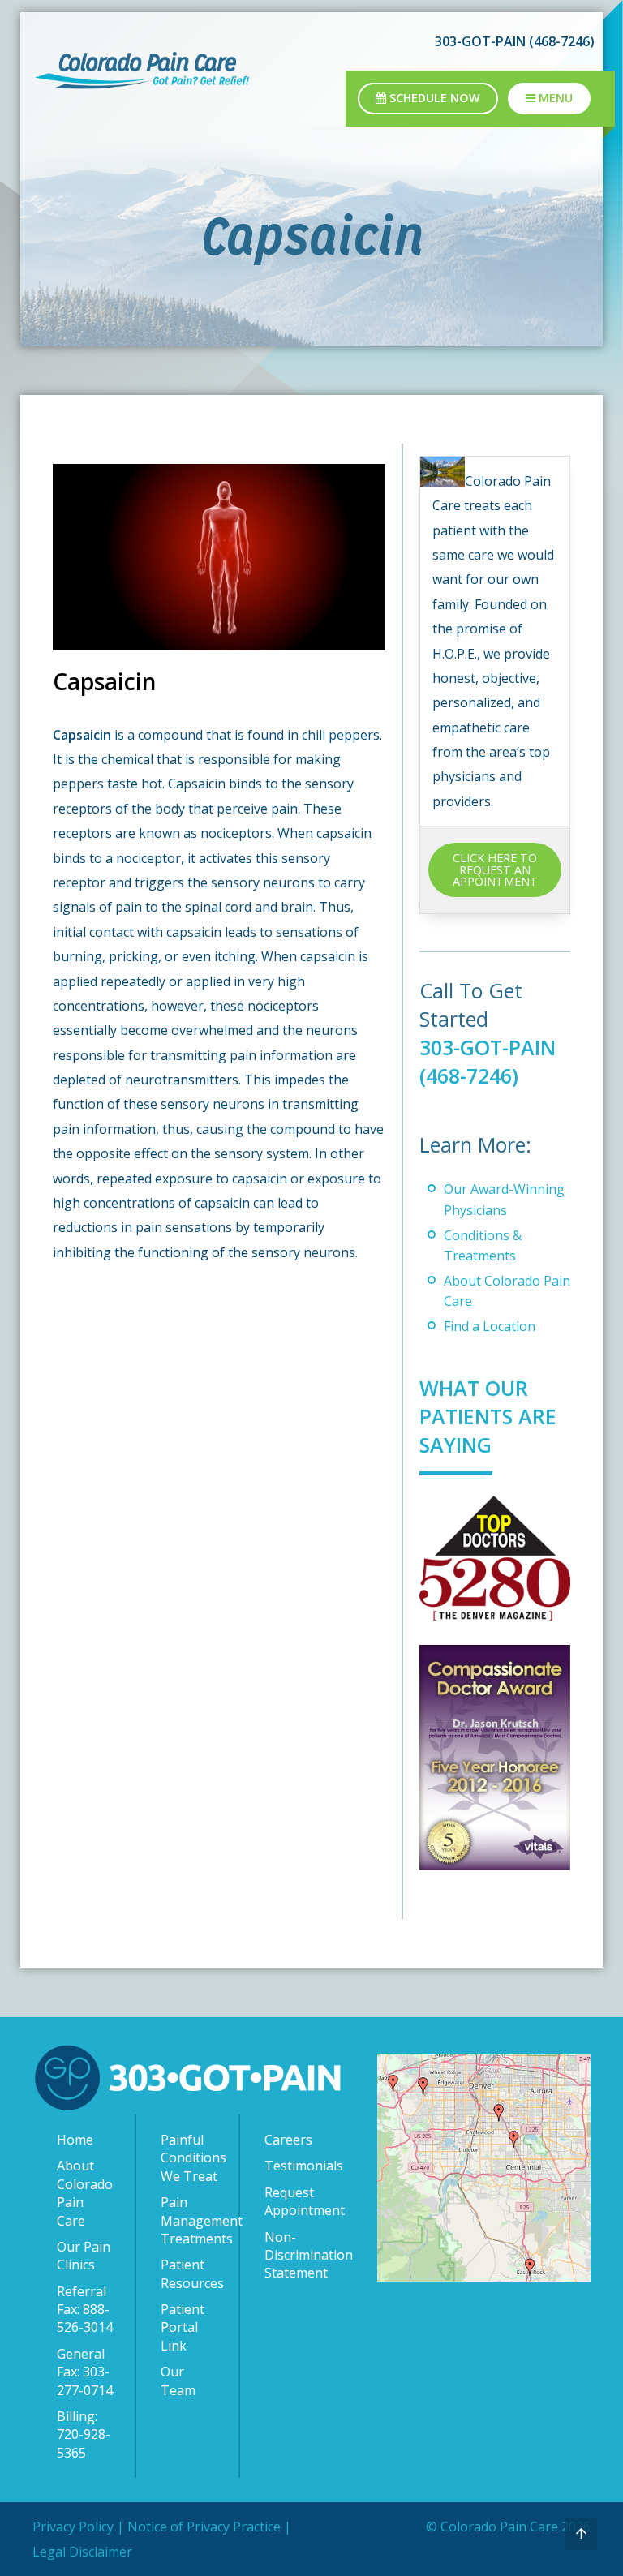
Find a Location (490, 1326)
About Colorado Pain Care (85, 2193)
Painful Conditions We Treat (191, 2158)
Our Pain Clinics (84, 2256)
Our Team (178, 2381)
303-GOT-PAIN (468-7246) (488, 1061)
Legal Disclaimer (82, 2552)
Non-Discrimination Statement (296, 2255)
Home (75, 2140)
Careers (288, 2140)
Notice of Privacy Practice (204, 2527)
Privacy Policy (73, 2527)
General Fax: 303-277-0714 (85, 2372)
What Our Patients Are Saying (488, 1416)
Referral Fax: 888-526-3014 (85, 2310)
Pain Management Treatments (191, 2220)
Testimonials (296, 2166)
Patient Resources (191, 2273)
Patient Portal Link (183, 2327)
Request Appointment (296, 2201)
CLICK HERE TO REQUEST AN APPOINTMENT (495, 869)
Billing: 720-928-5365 (84, 2434)
